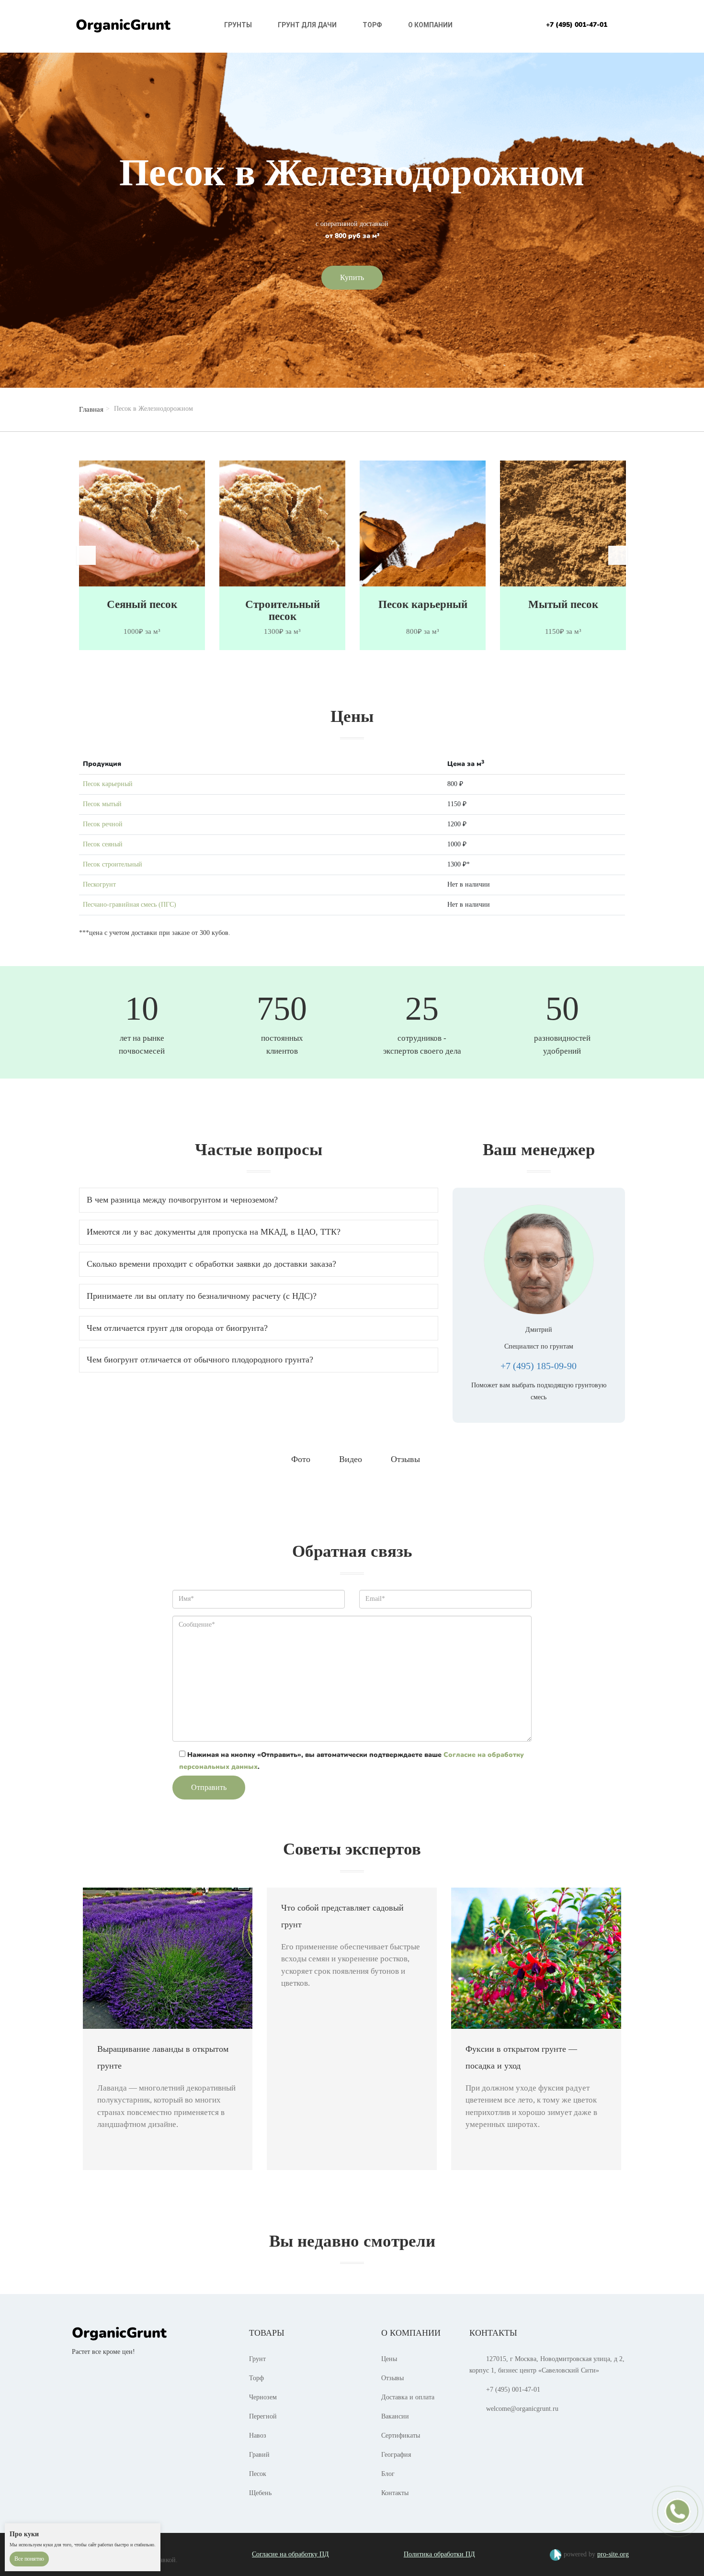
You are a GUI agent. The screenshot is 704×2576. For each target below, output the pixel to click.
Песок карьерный (283, 604)
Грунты (238, 25)
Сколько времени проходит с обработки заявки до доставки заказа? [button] (211, 1264)
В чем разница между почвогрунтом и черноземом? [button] (182, 1200)
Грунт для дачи (307, 25)
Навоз (258, 2435)
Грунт (257, 2359)
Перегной (263, 2416)
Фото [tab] (301, 1459)
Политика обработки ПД (439, 2554)
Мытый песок (423, 604)
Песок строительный (113, 864)
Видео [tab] (351, 1459)
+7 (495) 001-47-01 (577, 25)
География (396, 2455)
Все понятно (29, 2559)
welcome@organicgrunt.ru (522, 2409)
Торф (372, 25)
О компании (430, 25)
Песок (258, 2474)
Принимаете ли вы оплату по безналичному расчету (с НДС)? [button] (202, 1296)
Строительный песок (142, 610)
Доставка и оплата (408, 2397)
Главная (91, 409)
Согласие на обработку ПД (290, 2554)
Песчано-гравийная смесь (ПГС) (130, 905)
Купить (352, 277)
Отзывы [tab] (405, 1459)
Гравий (259, 2455)
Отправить (209, 1787)
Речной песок (563, 604)
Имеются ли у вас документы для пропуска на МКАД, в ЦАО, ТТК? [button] (214, 1232)
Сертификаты (401, 2435)
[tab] (259, 1200)
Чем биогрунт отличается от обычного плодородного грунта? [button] (200, 1360)
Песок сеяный (103, 844)
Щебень (260, 2493)
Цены (389, 2359)
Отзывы (392, 2378)
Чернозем (263, 2397)
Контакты (395, 2493)
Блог (388, 2474)
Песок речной (103, 824)
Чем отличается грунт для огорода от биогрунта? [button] (177, 1328)
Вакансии (395, 2416)
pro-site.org (613, 2554)
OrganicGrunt (123, 25)
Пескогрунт (99, 884)
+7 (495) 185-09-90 (539, 1366)
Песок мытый (102, 804)
